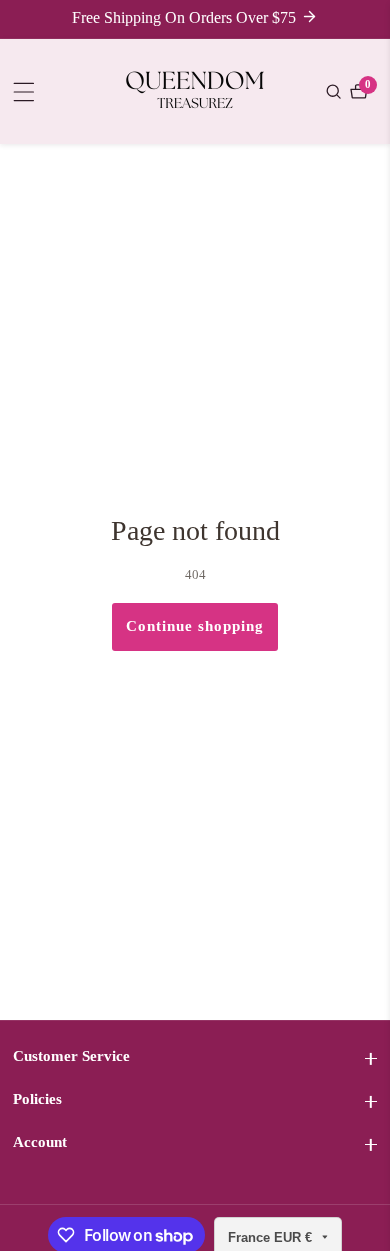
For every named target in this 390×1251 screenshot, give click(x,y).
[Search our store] (336, 91)
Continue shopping (195, 626)
